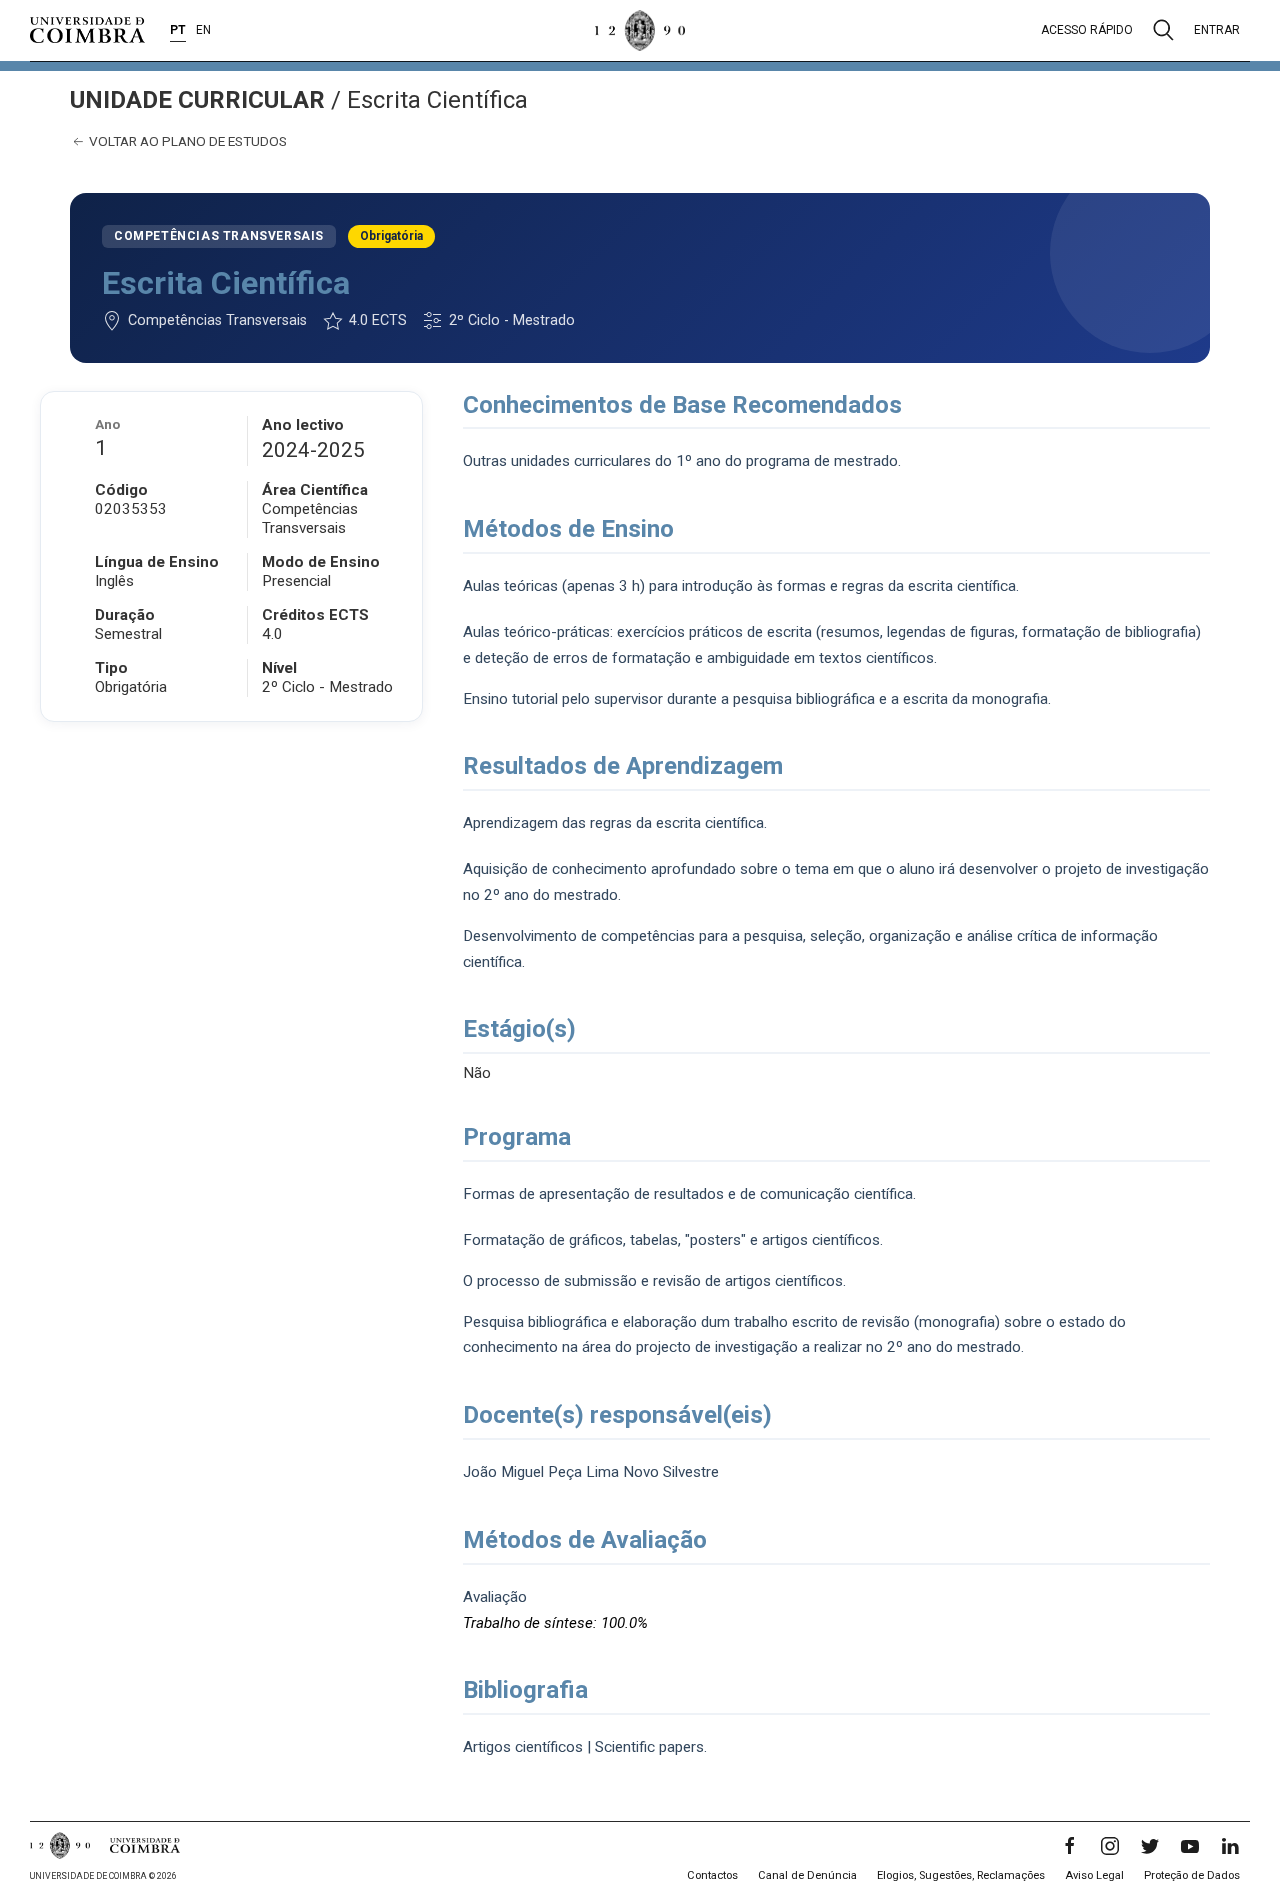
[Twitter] (1150, 1846)
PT (178, 30)
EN (203, 30)
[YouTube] (1190, 1846)
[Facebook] (1070, 1846)
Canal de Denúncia (807, 1875)
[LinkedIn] (1230, 1846)
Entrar (1217, 30)
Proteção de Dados (1192, 1875)
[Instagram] (1110, 1846)
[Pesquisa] (1163, 30)
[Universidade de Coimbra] (87, 30)
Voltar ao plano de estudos (186, 141)
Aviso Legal (1094, 1875)
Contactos (712, 1875)
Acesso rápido (1087, 30)
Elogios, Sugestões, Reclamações (961, 1875)
